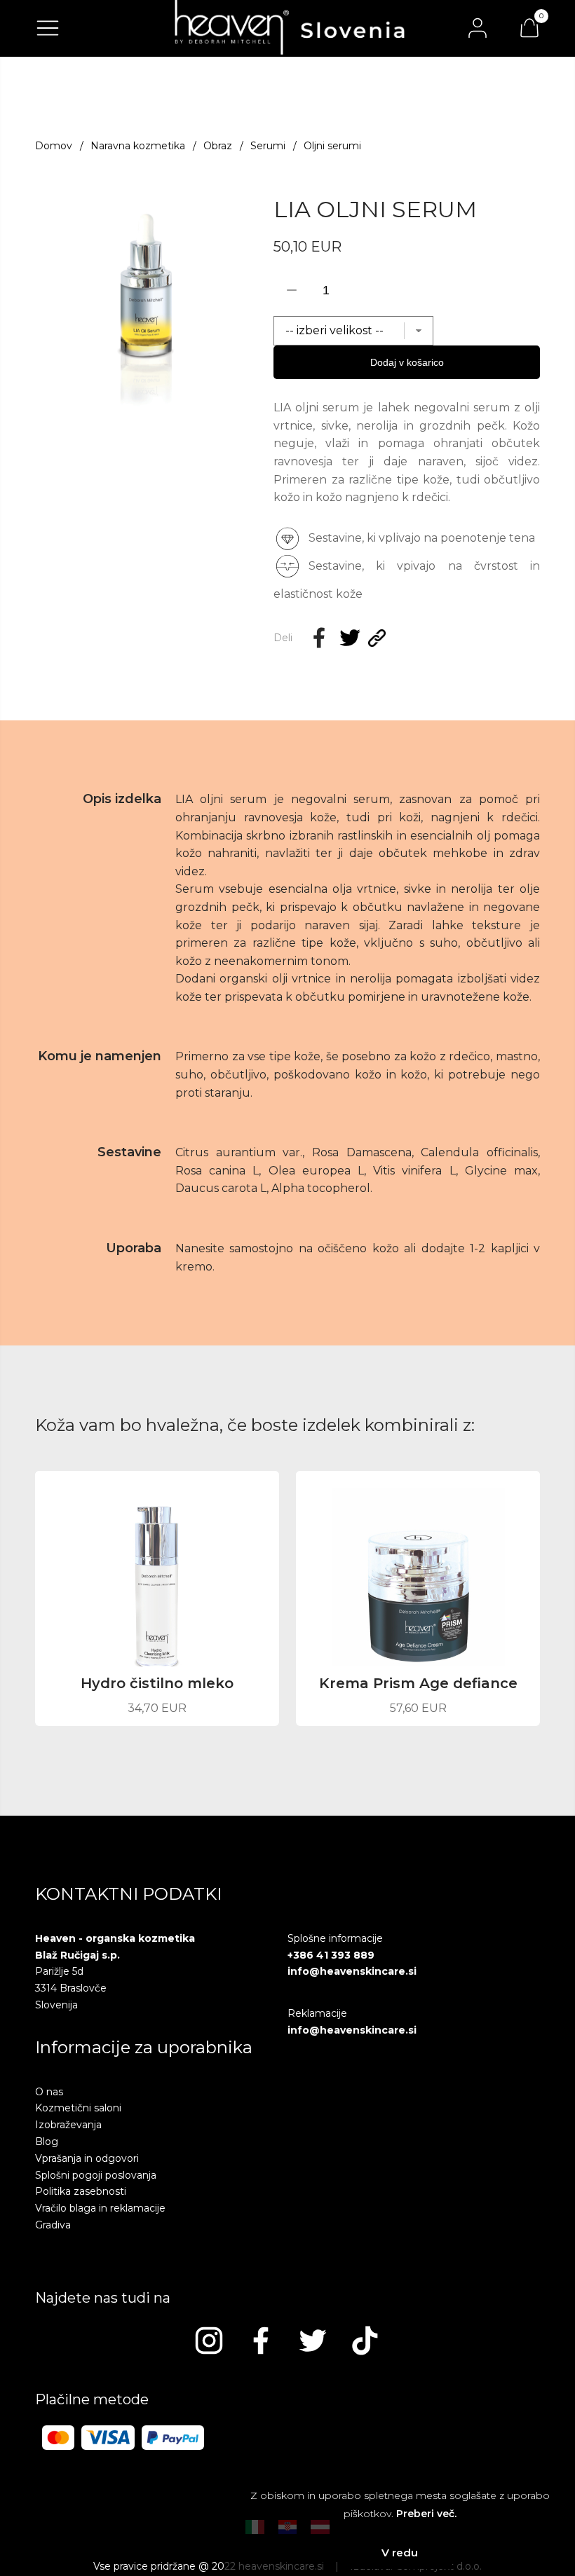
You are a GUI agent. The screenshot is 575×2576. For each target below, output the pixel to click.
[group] (147, 304)
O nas (49, 2092)
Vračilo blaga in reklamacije (100, 2208)
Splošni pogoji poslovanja (96, 2175)
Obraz (218, 146)
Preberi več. (426, 2514)
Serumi (268, 146)
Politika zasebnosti (81, 2191)
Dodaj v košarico (407, 362)
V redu (400, 2553)
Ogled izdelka (157, 1696)
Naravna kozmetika (138, 146)
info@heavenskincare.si (352, 1971)
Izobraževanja (68, 2125)
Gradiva (53, 2225)
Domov (54, 146)
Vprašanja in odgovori (87, 2158)
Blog (47, 2142)
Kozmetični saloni (78, 2108)
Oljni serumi (332, 146)
